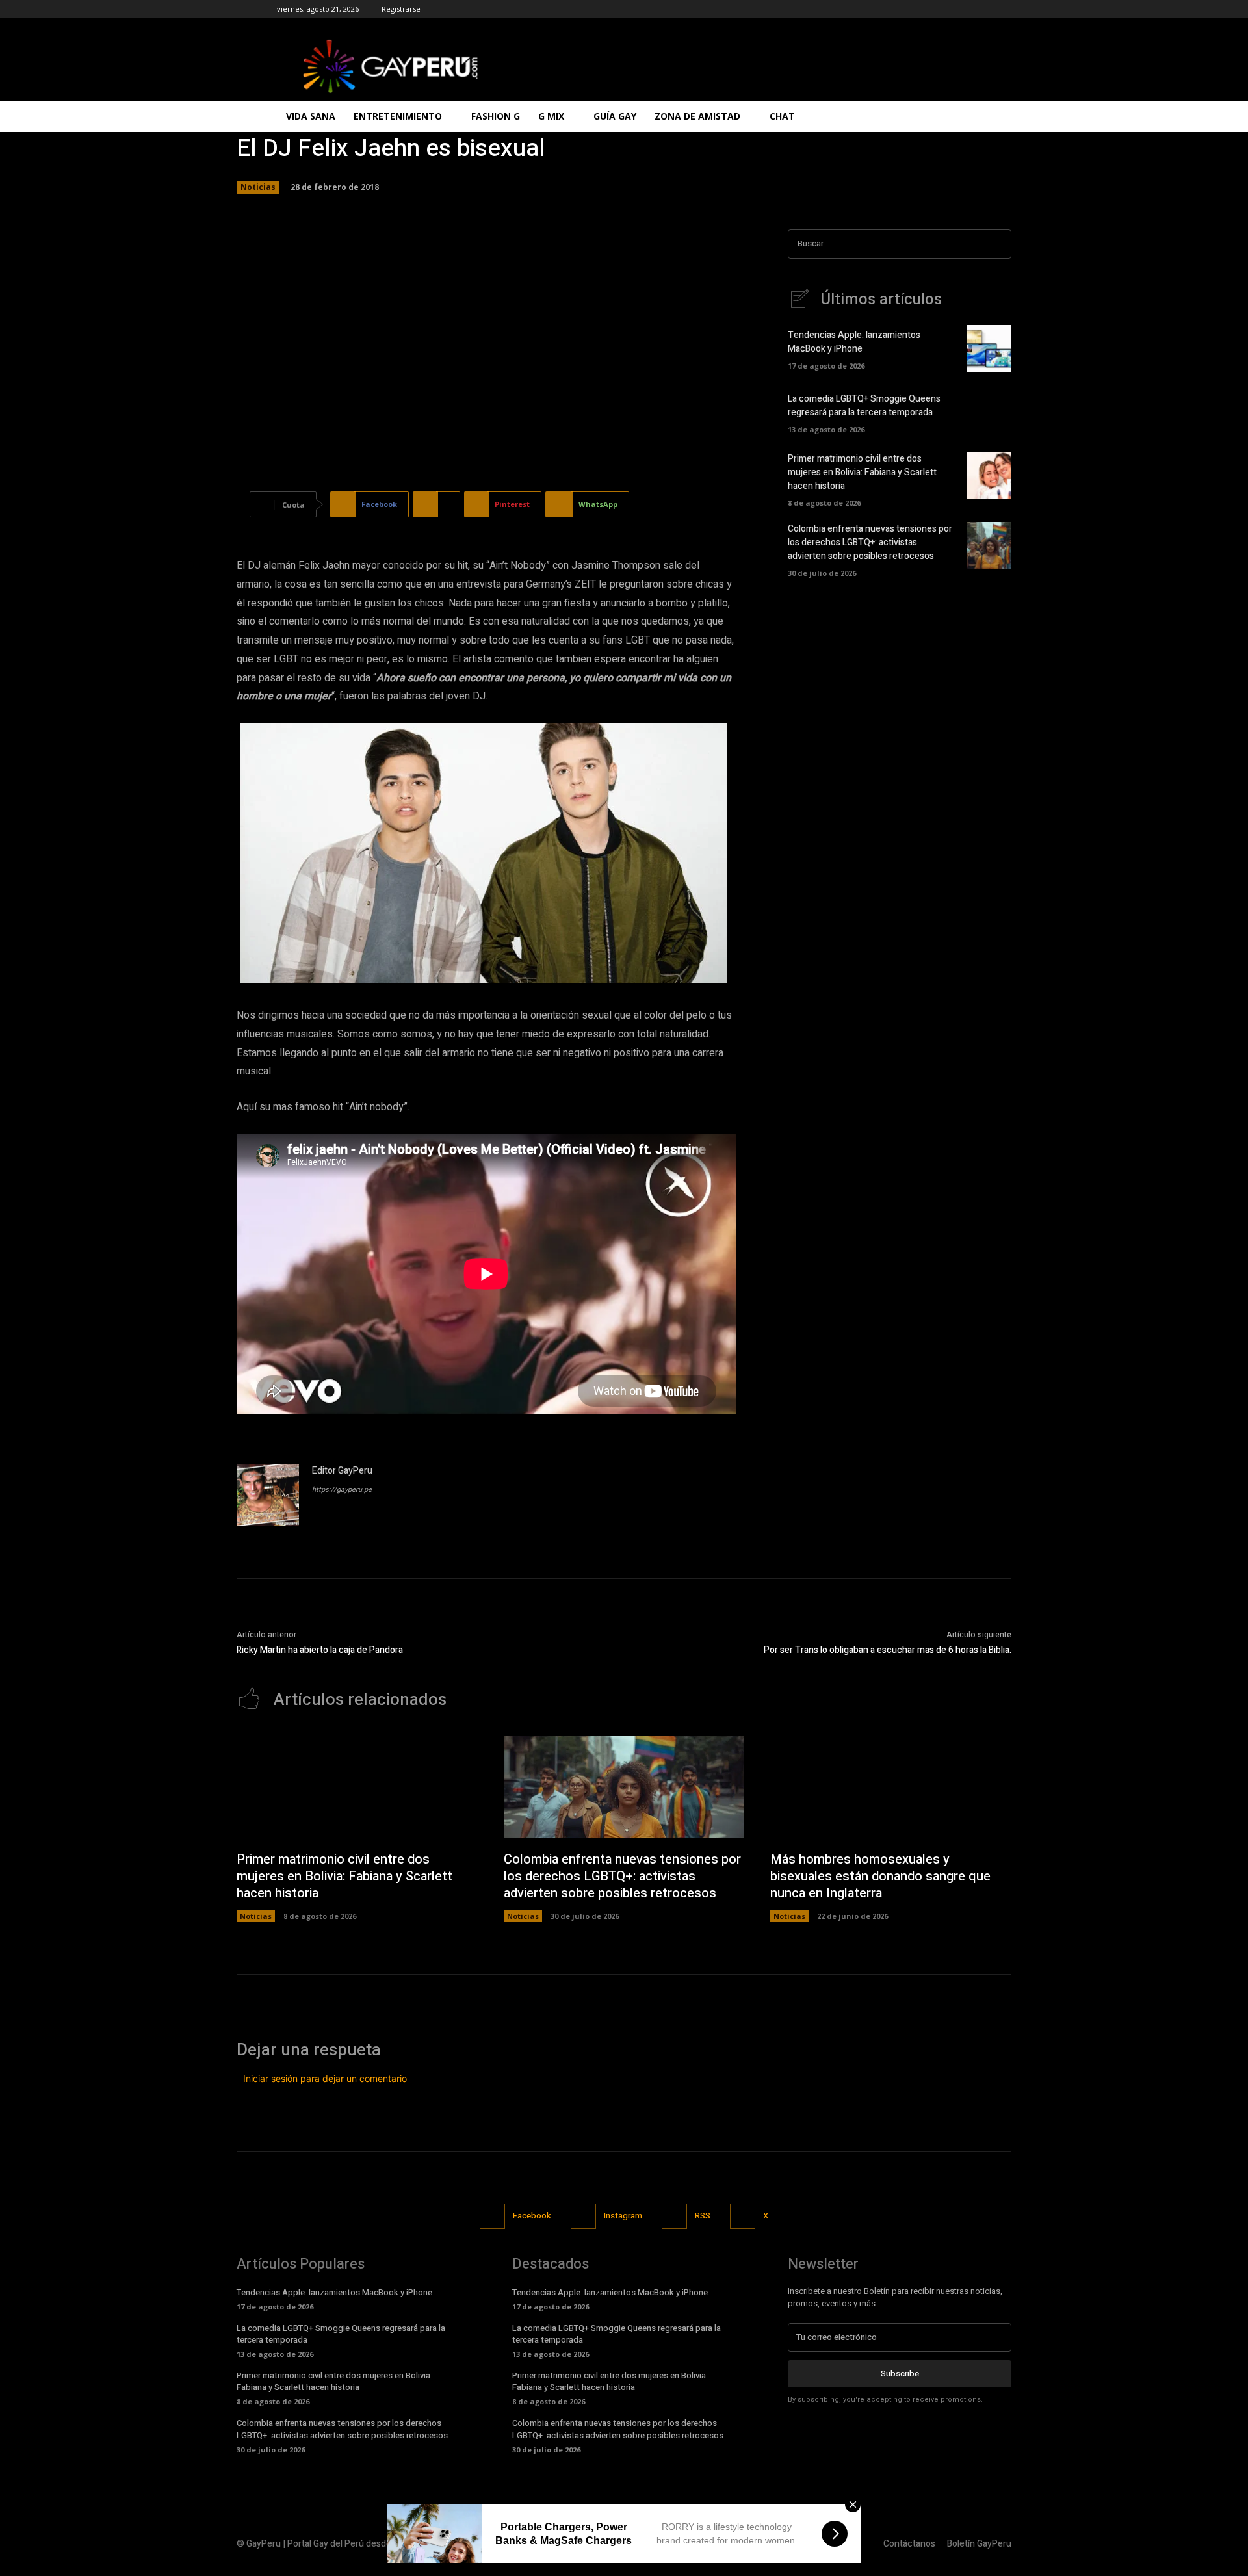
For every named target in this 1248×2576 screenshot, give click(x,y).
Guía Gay (615, 116)
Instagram (623, 2216)
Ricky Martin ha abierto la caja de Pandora (320, 1650)
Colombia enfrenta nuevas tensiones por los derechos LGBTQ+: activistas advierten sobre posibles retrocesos (870, 542)
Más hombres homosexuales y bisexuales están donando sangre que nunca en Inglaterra (880, 1876)
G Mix (551, 116)
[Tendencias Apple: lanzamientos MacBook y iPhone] (989, 348)
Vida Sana (311, 116)
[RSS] (674, 2216)
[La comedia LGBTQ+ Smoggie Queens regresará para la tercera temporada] (989, 411)
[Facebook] (492, 2216)
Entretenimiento (398, 116)
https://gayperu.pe (342, 1490)
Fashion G (496, 116)
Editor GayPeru (342, 1471)
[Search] (998, 244)
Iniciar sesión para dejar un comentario (325, 2078)
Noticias (258, 187)
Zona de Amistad (697, 116)
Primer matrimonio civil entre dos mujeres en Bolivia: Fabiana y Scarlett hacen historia (862, 472)
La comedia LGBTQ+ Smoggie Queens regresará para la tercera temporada (864, 406)
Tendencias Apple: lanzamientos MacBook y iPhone (854, 342)
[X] (743, 2216)
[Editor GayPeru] (268, 1495)
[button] (955, 117)
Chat (782, 116)
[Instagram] (583, 2216)
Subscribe (900, 2374)
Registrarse (401, 9)
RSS (703, 2216)
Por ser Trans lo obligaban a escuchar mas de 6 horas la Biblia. (888, 1650)
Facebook (532, 2216)
